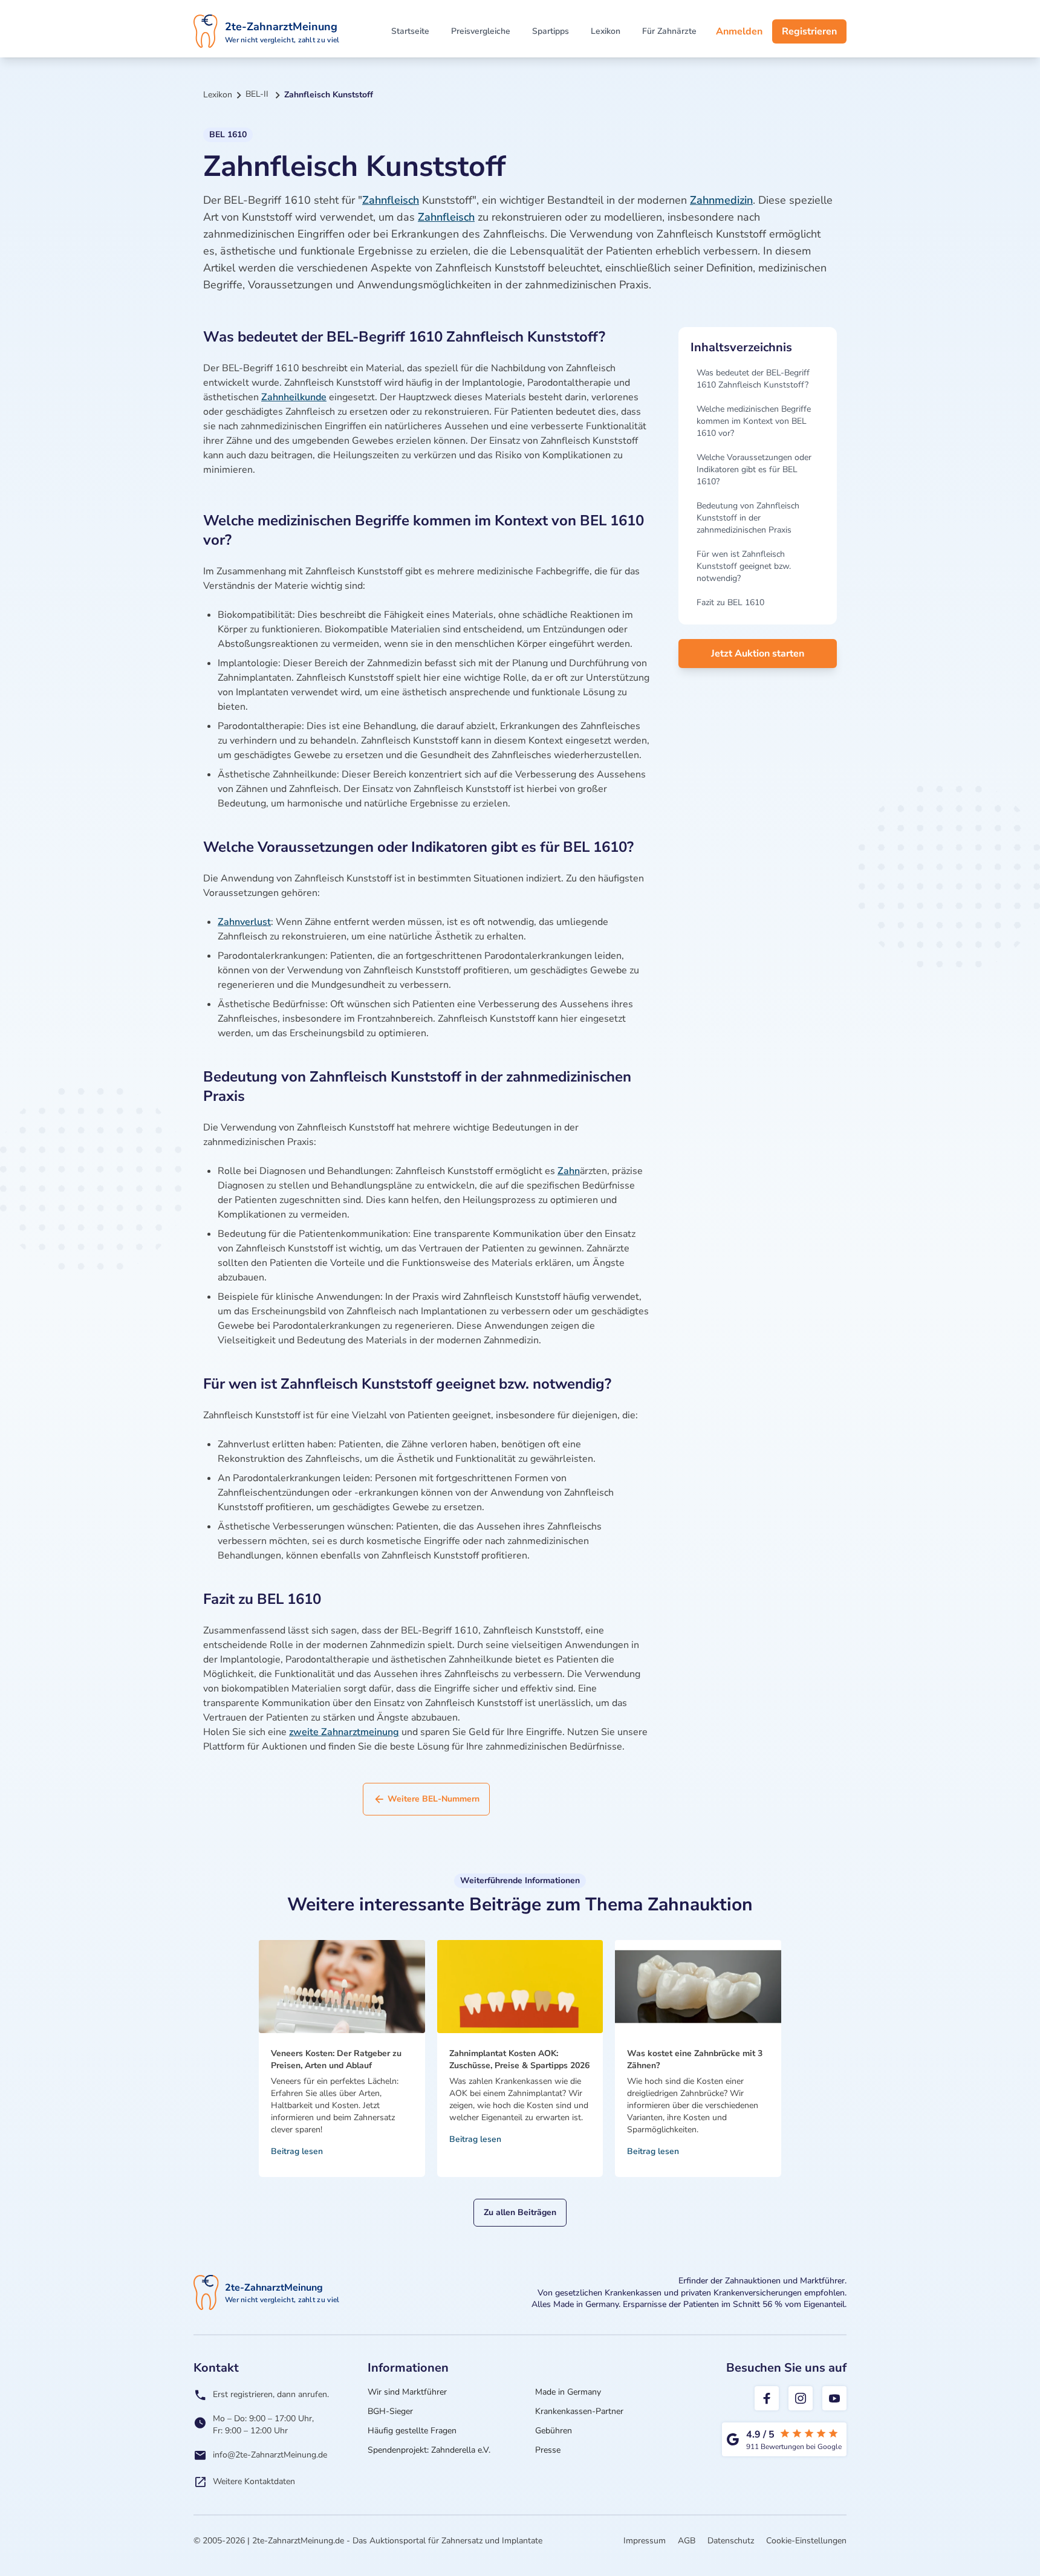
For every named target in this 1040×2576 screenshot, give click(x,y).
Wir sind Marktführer (407, 2392)
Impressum (645, 2541)
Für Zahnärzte (669, 31)
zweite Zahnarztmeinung (344, 1732)
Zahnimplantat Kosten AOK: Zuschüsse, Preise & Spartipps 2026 (519, 2059)
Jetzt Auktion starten (758, 654)
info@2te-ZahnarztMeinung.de (270, 2455)
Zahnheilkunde (294, 397)
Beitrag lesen (297, 2151)
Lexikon (606, 31)
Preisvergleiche (481, 31)
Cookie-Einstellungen (806, 2541)
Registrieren (809, 31)
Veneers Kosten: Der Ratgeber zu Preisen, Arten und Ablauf (336, 2059)
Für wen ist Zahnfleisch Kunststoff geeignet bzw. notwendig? (744, 566)
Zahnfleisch (391, 200)
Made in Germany (568, 2392)
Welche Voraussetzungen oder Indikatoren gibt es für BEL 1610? (754, 469)
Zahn (569, 1171)
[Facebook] (767, 2398)
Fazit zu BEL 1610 (730, 602)
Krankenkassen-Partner (579, 2411)
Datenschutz (731, 2541)
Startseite (410, 31)
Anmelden (739, 31)
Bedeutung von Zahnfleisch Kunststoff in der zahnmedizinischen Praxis (748, 518)
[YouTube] (834, 2398)
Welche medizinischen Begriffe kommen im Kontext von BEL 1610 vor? (754, 421)
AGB (687, 2541)
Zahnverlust (244, 922)
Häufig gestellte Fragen (412, 2431)
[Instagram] (801, 2398)
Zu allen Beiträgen (520, 2212)
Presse (548, 2450)
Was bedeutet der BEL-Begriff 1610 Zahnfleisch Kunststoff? (753, 379)
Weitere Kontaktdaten (254, 2481)
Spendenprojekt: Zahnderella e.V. (429, 2450)
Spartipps (551, 31)
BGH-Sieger (390, 2411)
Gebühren (554, 2431)
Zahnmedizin (721, 200)
